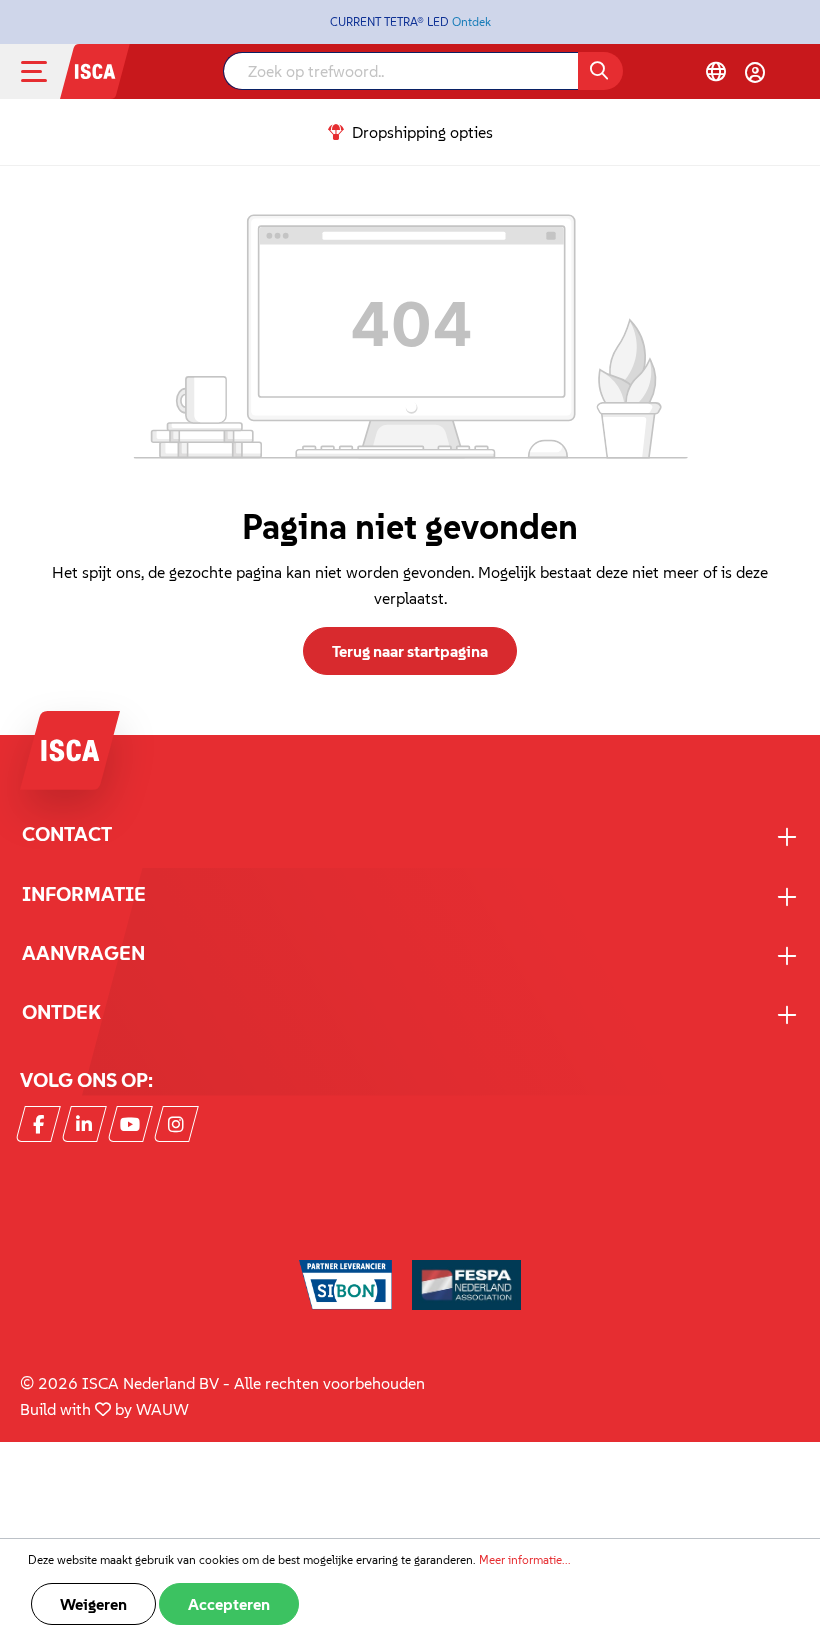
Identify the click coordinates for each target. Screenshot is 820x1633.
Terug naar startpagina (410, 651)
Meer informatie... (525, 1559)
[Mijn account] (755, 72)
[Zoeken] (600, 71)
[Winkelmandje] (791, 74)
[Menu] (50, 71)
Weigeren (93, 1604)
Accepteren (229, 1604)
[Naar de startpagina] (95, 69)
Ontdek (471, 21)
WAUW (162, 1409)
